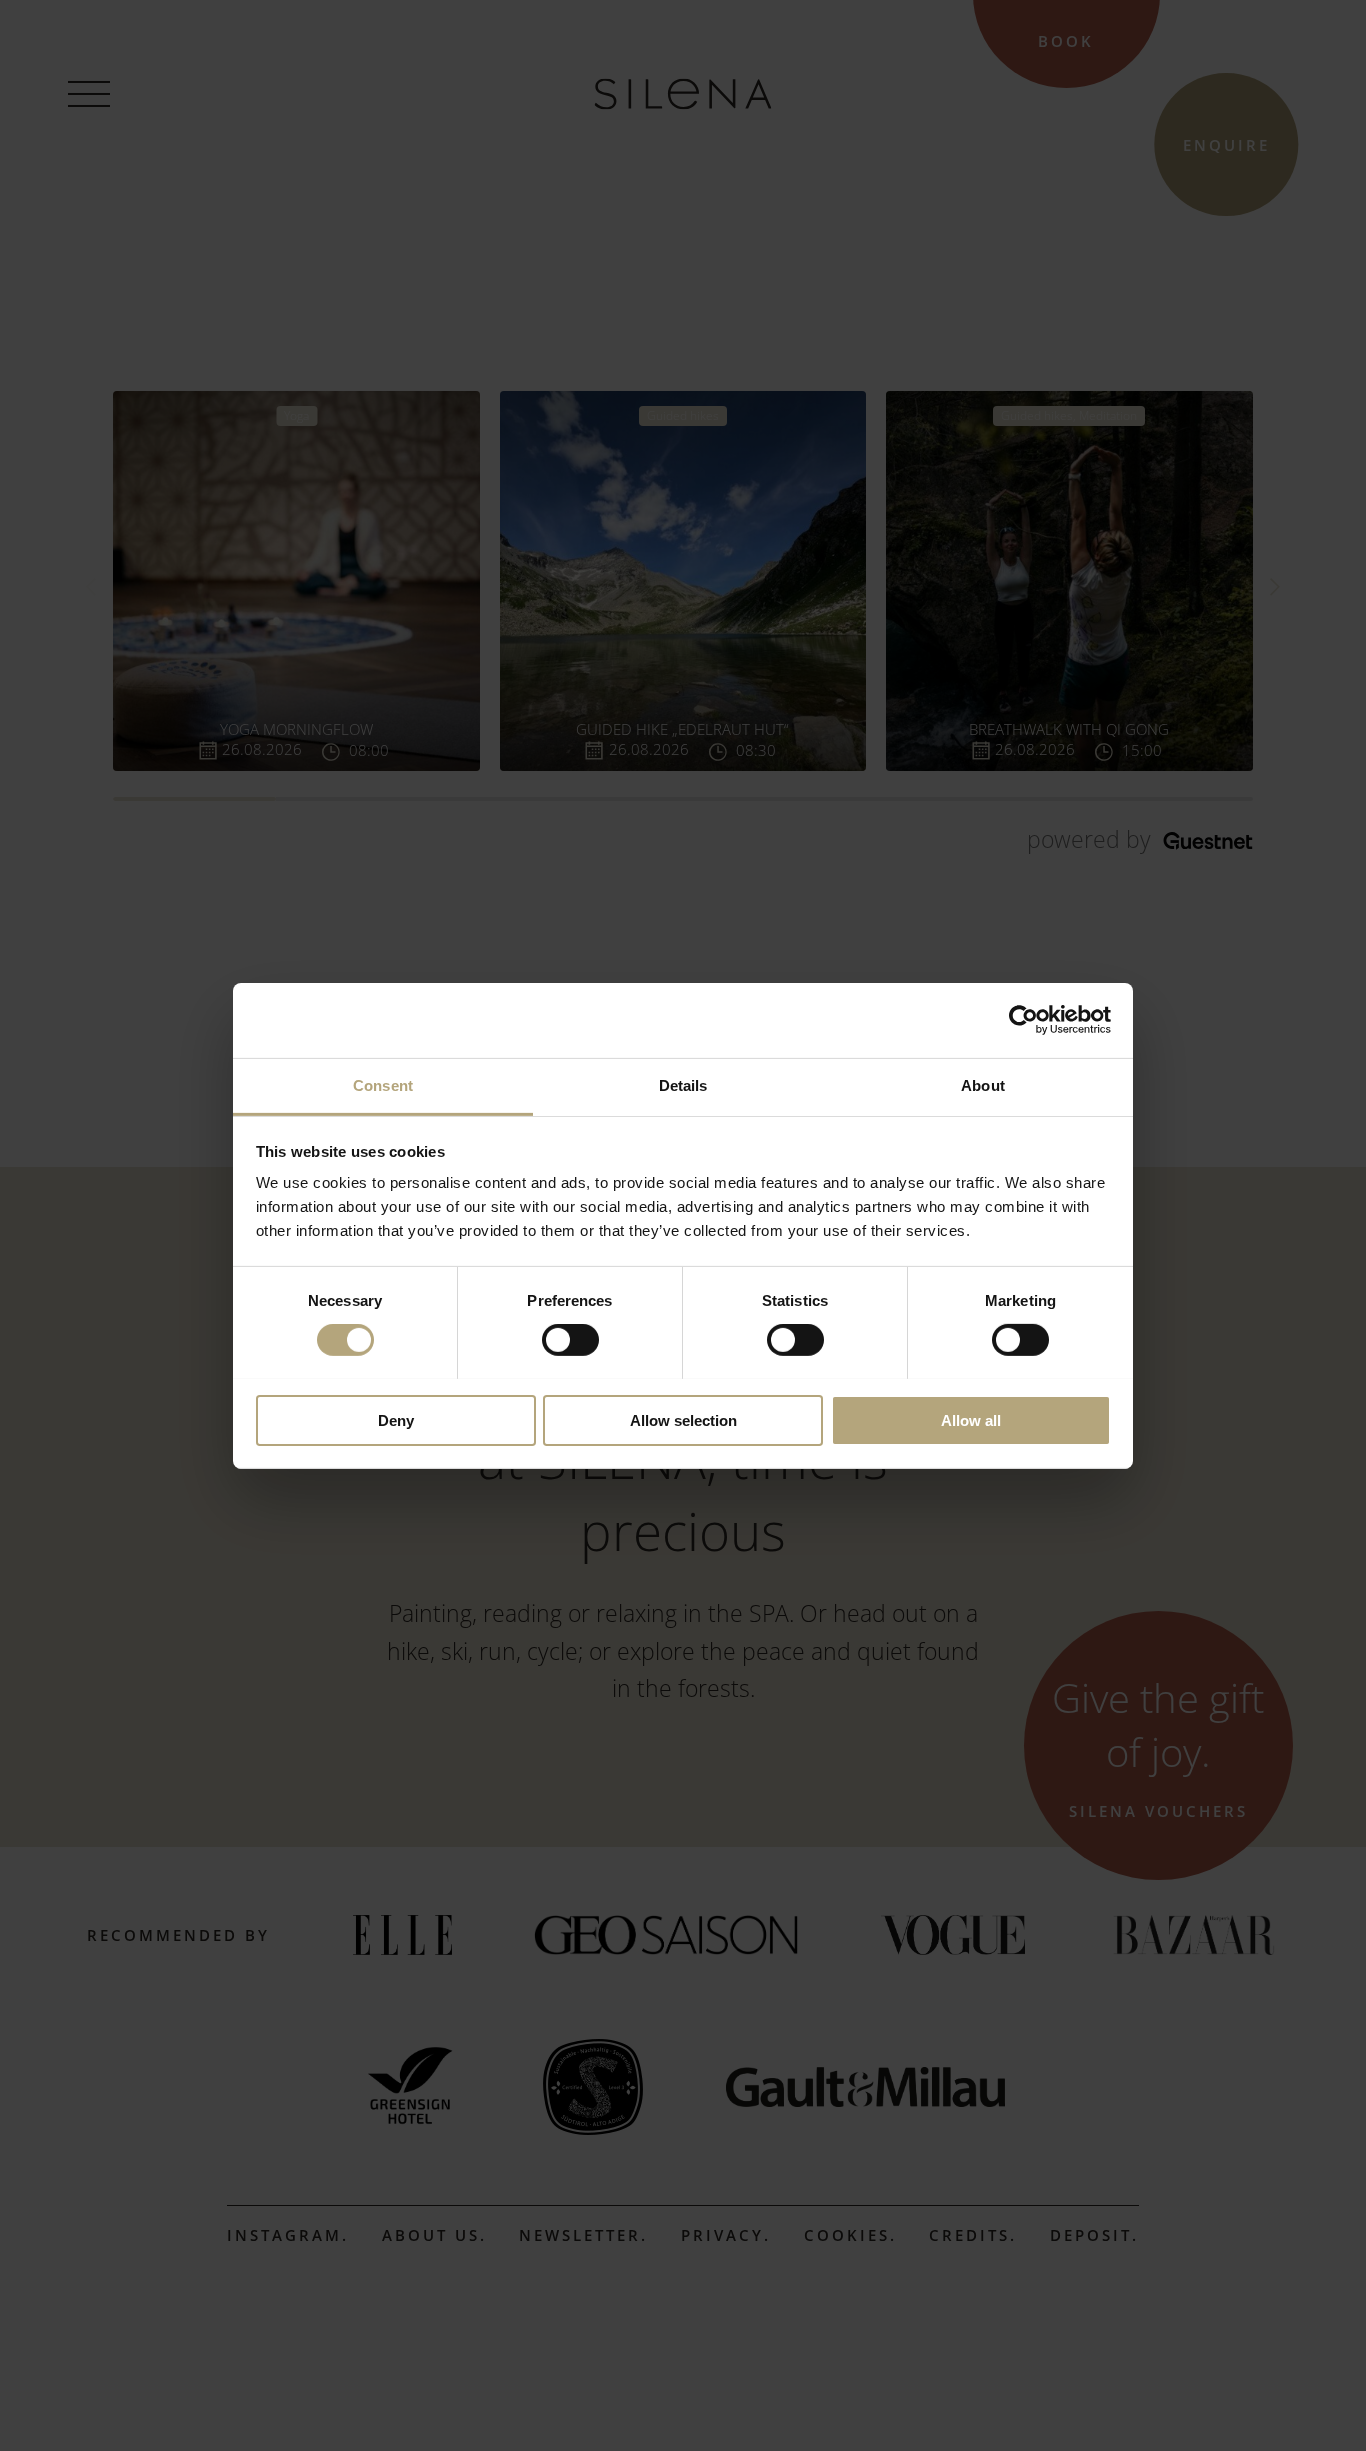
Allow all (971, 1419)
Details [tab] (683, 1084)
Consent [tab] (383, 1084)
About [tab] (983, 1084)
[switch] (570, 1340)
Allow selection (683, 1419)
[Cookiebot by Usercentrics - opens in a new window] (1023, 1020)
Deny (396, 1419)
